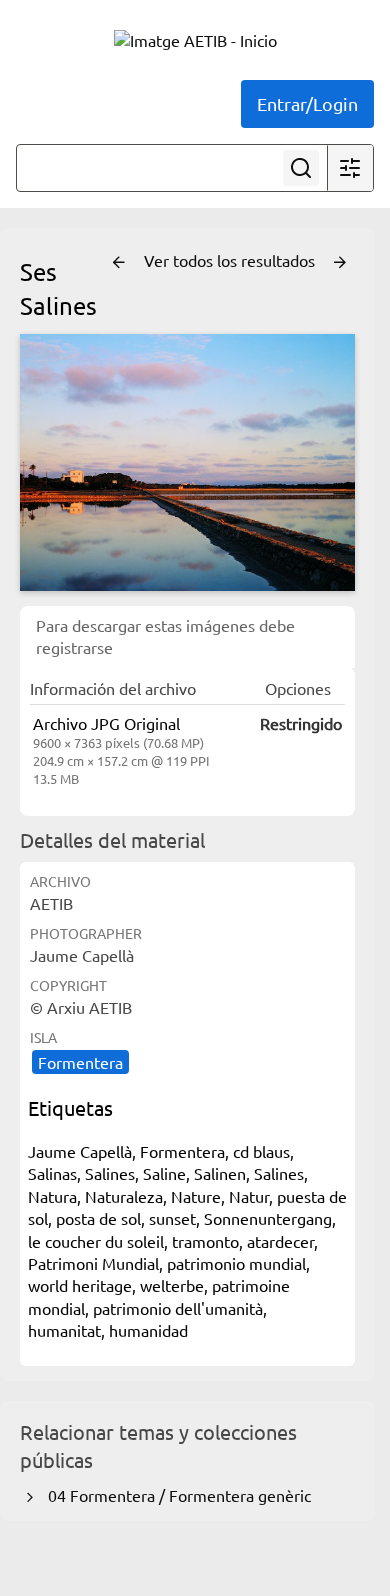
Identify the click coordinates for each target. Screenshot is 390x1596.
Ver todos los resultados (231, 260)
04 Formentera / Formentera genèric (175, 1495)
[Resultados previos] (119, 263)
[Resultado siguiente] (340, 263)
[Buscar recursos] (301, 168)
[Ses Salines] (187, 462)
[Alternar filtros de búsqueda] (350, 168)
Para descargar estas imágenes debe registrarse (165, 636)
